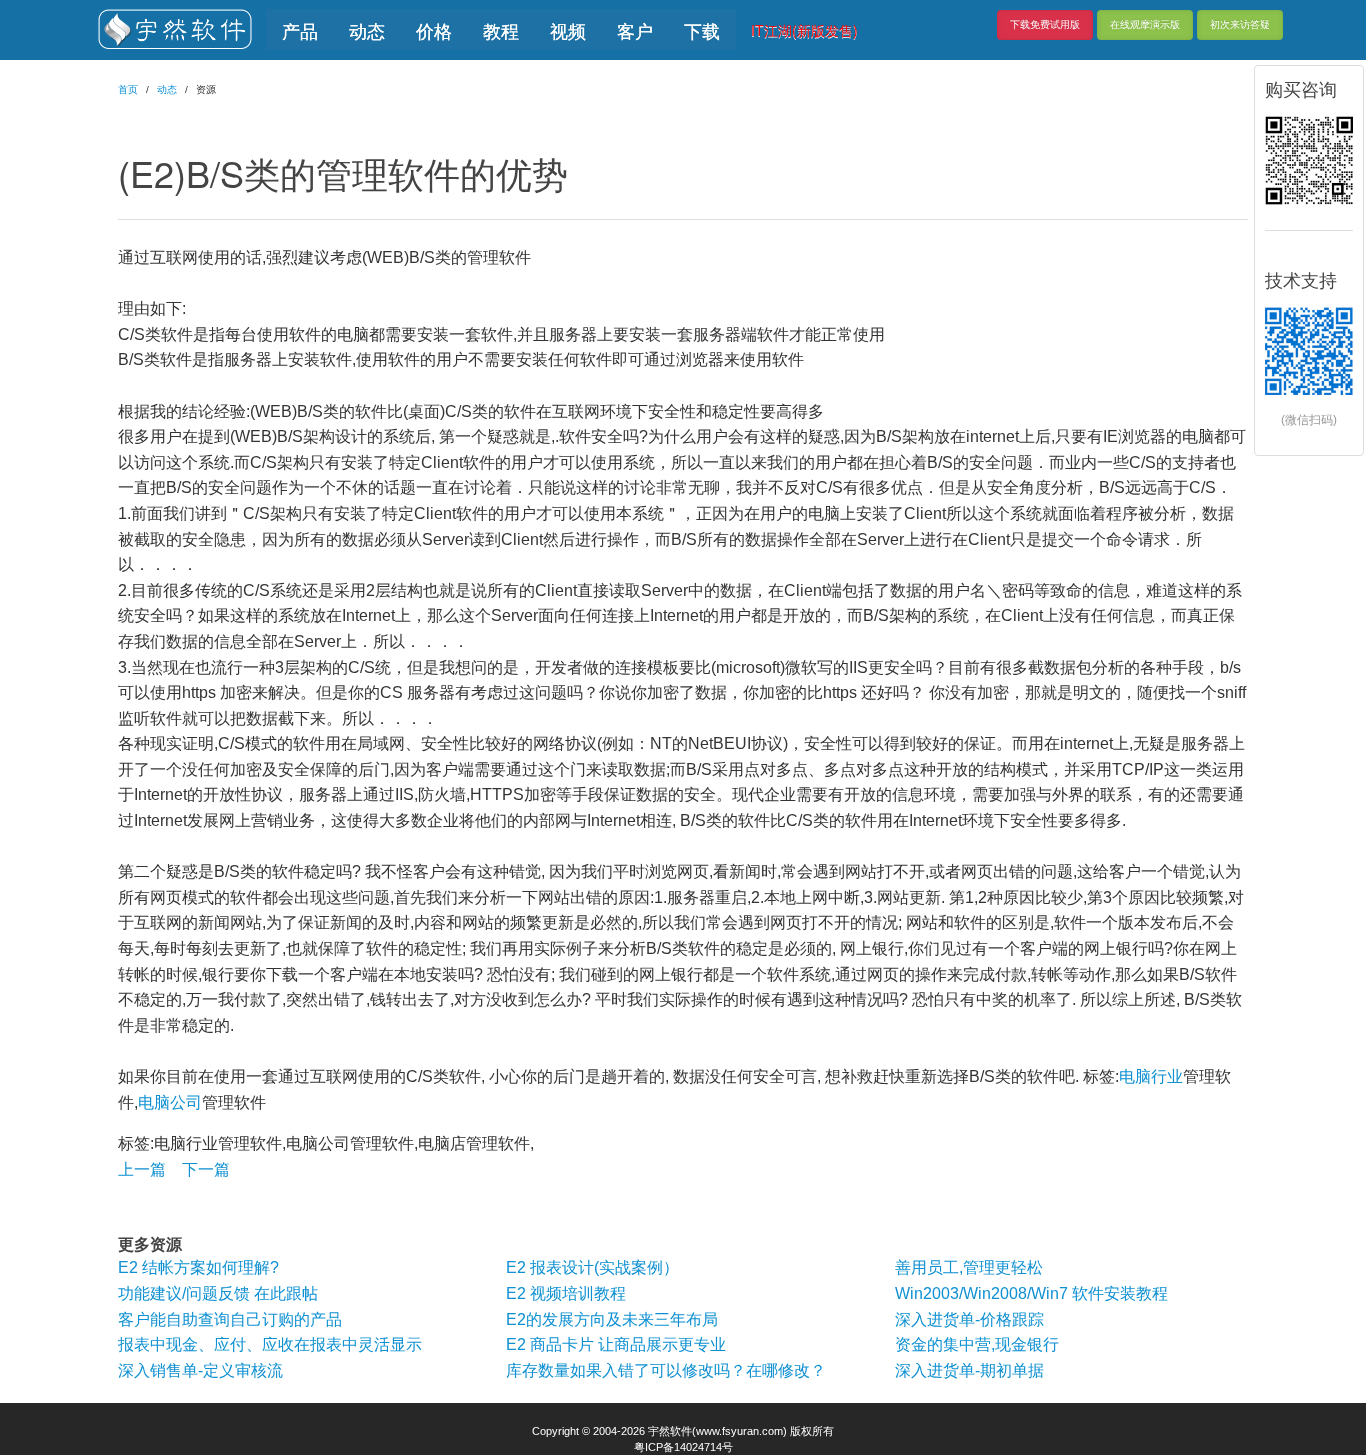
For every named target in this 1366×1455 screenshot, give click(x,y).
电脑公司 (170, 1102)
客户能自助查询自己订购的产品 (230, 1319)
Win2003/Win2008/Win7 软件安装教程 (1031, 1293)
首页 (128, 89)
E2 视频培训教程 (566, 1293)
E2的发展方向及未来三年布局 (612, 1319)
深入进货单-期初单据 (969, 1370)
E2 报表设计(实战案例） (592, 1267)
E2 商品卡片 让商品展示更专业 (616, 1344)
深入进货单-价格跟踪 (969, 1319)
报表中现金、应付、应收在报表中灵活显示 (270, 1344)
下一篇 (206, 1169)
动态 (167, 89)
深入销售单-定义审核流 (200, 1370)
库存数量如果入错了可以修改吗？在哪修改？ (666, 1370)
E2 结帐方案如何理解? (198, 1267)
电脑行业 (1151, 1076)
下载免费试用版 (1045, 24)
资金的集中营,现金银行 (977, 1344)
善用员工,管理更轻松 (969, 1267)
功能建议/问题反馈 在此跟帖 (218, 1293)
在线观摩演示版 (1145, 24)
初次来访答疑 (1240, 24)
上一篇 (142, 1169)
